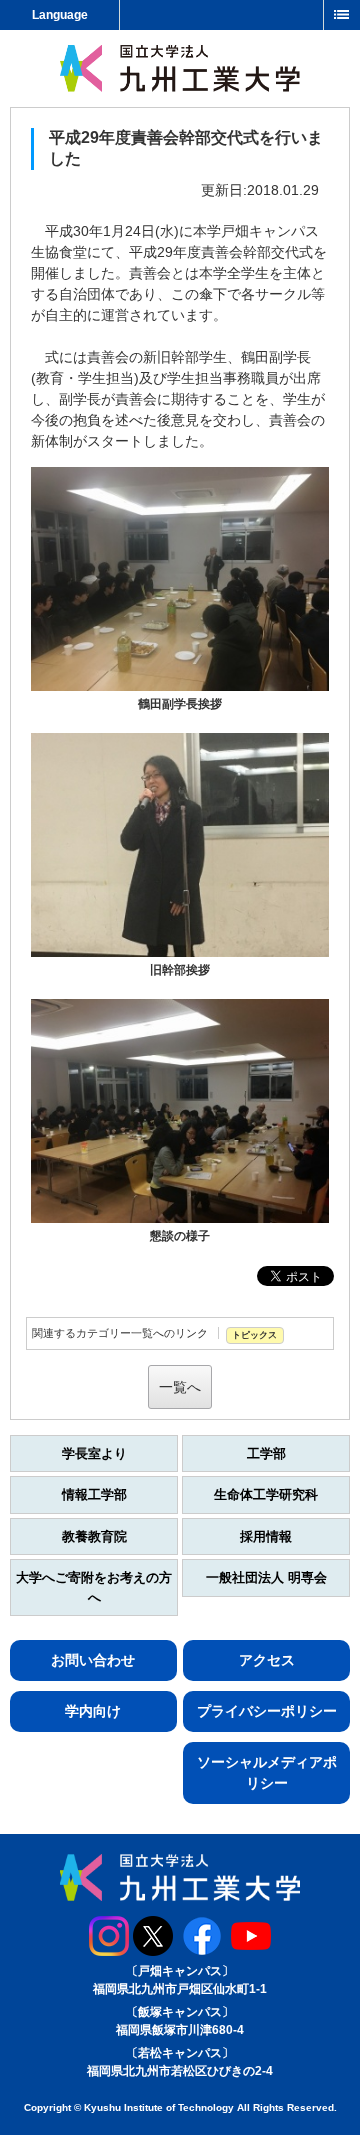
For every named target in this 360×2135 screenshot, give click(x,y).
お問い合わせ (93, 1660)
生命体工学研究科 (266, 1494)
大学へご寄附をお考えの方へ (94, 1587)
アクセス (267, 1660)
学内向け (93, 1711)
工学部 (266, 1453)
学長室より (94, 1453)
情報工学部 (94, 1494)
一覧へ (180, 1387)
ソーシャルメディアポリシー (267, 1772)
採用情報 (266, 1536)
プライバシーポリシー (267, 1711)
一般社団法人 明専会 (266, 1577)
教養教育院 (94, 1536)
